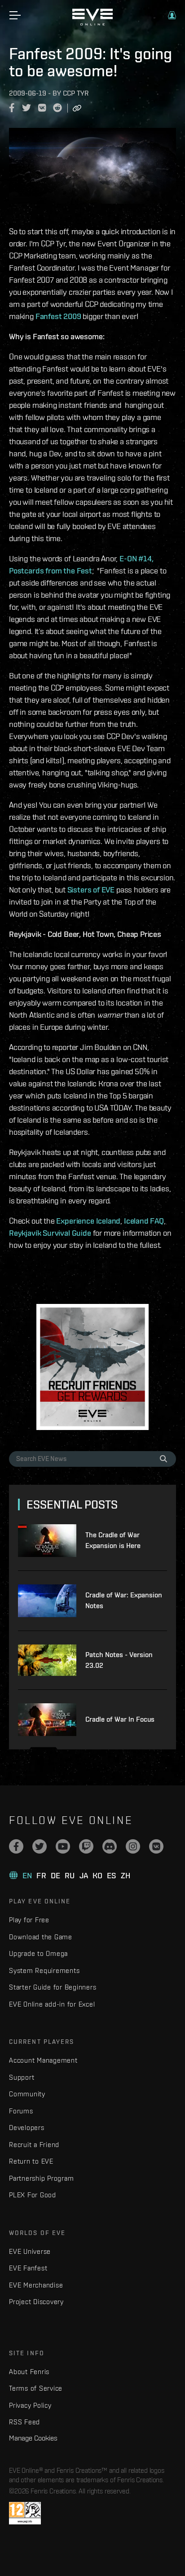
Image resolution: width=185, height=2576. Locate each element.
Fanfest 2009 (58, 316)
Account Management (43, 2060)
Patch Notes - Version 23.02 (119, 1660)
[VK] (156, 1846)
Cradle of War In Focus (120, 1719)
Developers (27, 2128)
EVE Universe (30, 2251)
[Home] (92, 23)
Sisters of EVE (91, 890)
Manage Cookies (33, 2438)
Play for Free (29, 1920)
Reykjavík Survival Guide (50, 1233)
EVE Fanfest (28, 2268)
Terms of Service (36, 2388)
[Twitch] (86, 1846)
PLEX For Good (33, 2195)
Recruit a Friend (34, 2145)
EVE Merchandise (36, 2285)
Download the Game (41, 1937)
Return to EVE (31, 2161)
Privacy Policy (30, 2405)
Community (27, 2094)
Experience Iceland (88, 1221)
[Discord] (110, 1846)
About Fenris (29, 2372)
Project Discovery (36, 2302)
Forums (21, 2111)
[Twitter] (40, 1846)
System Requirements (44, 1970)
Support (22, 2077)
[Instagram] (133, 1846)
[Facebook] (16, 1846)
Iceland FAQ (144, 1221)
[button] (172, 15)
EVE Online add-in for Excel (52, 2004)
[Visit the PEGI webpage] (25, 2513)
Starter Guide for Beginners (53, 1987)
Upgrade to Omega (38, 1953)
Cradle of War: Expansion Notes (124, 1600)
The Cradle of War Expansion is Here (113, 1540)
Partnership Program (41, 2178)
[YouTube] (63, 1846)
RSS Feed (24, 2422)
